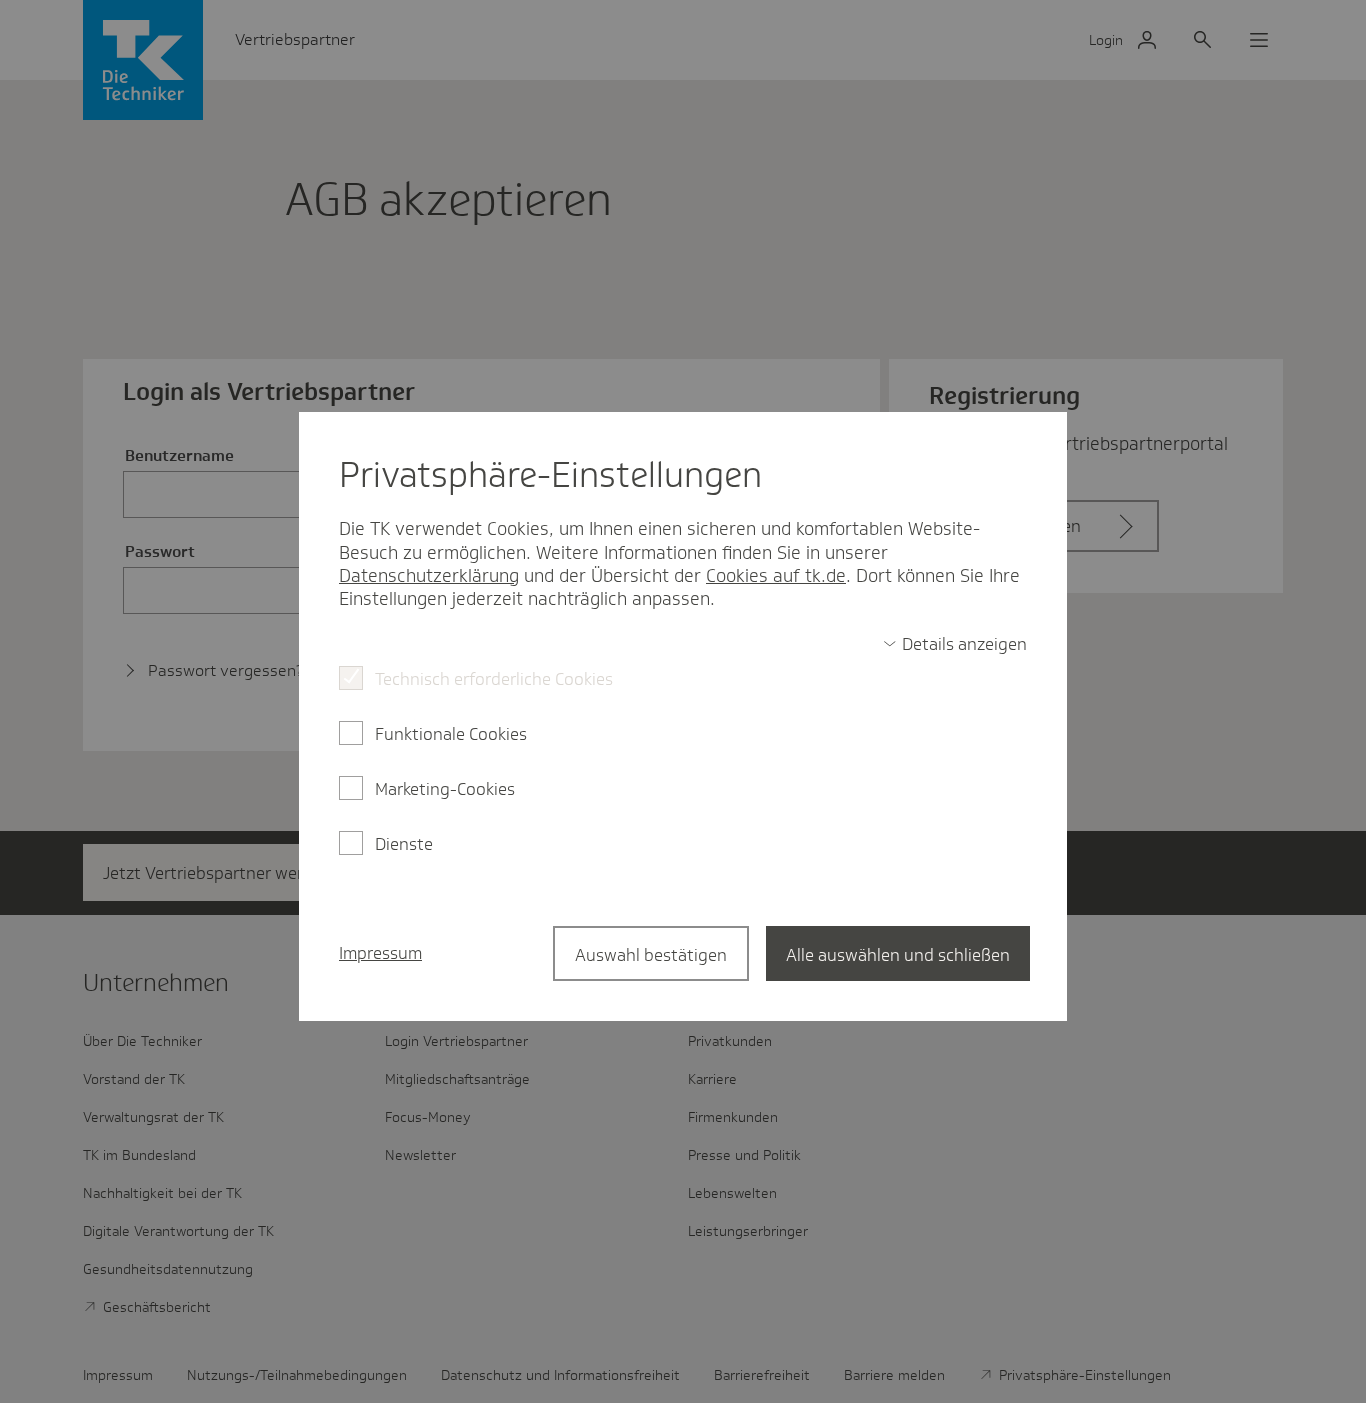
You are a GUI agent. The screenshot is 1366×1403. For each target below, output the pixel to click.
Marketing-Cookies (445, 789)
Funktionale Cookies (451, 734)
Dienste (404, 844)
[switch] (955, 644)
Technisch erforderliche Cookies (494, 679)
